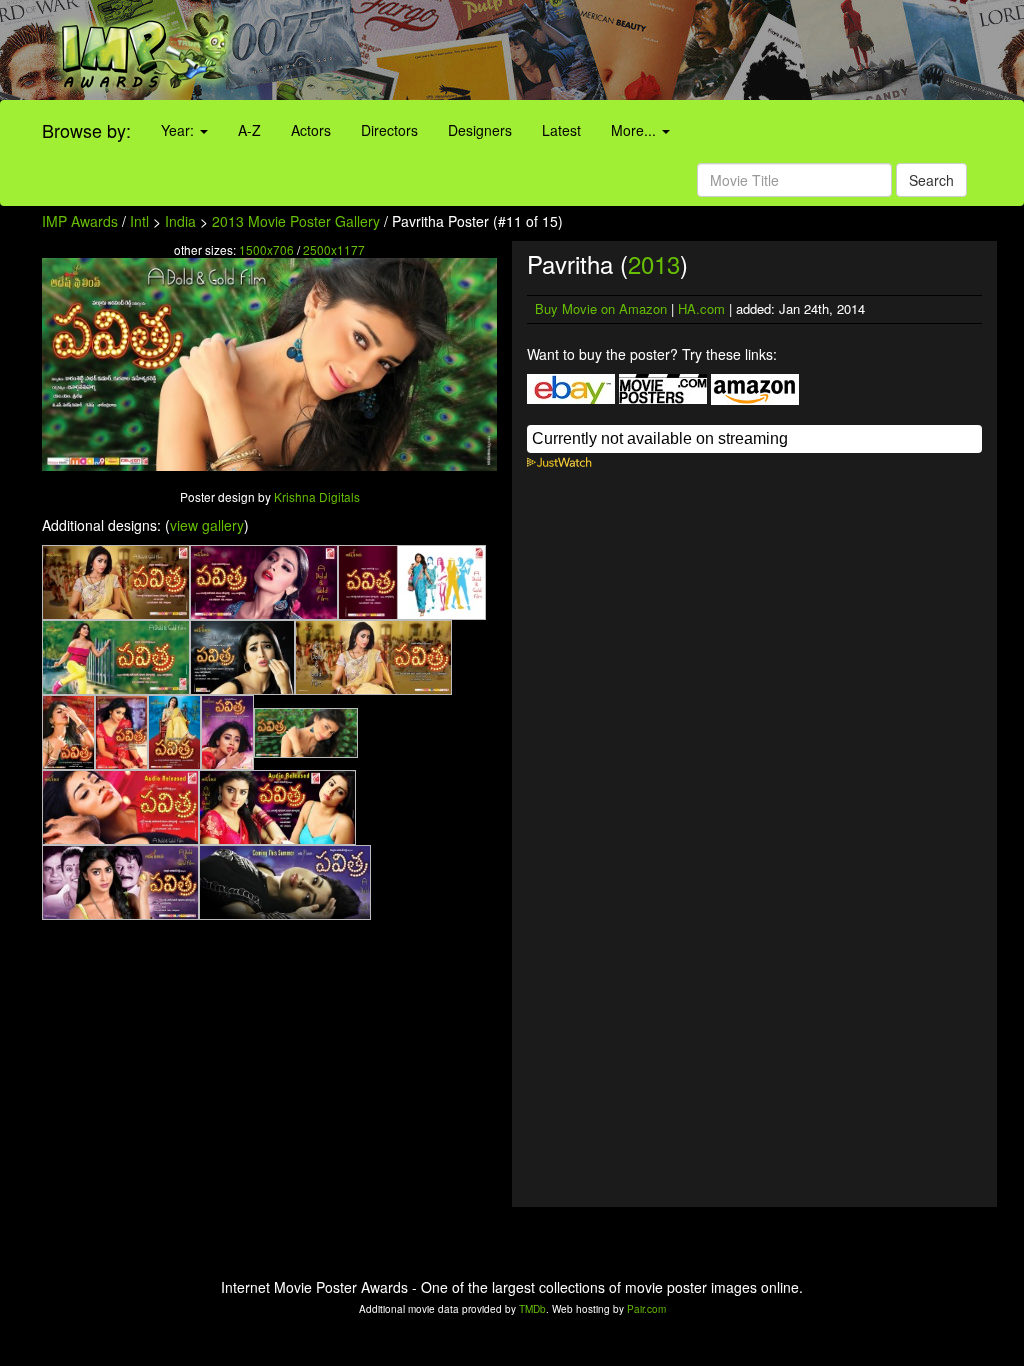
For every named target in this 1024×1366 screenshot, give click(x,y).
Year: (179, 130)
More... (635, 130)
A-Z (249, 130)
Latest (561, 130)
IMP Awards (80, 221)
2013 (654, 263)
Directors (389, 130)
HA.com (701, 308)
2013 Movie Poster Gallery (296, 221)
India (180, 221)
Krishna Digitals (317, 496)
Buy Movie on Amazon (601, 308)
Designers (480, 130)
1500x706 (266, 249)
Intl (139, 221)
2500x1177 (334, 249)
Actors (311, 130)
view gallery (207, 525)
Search (931, 180)
